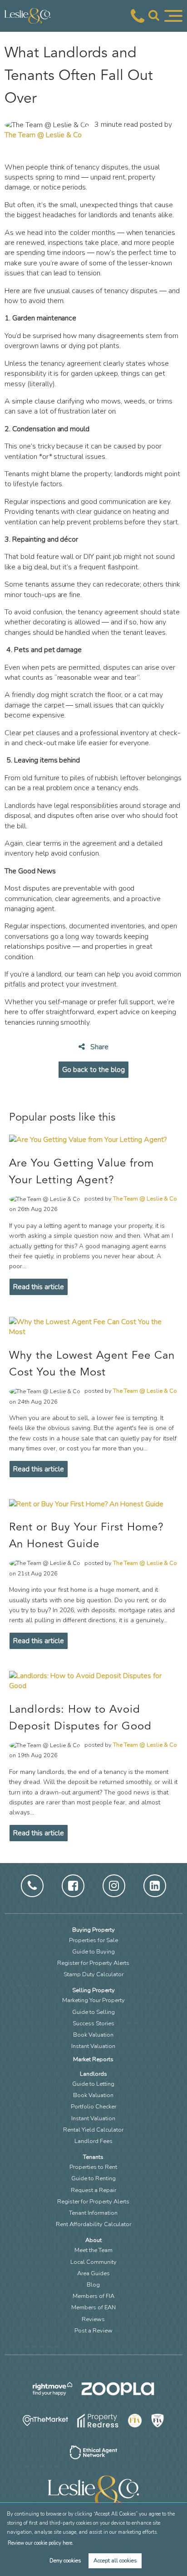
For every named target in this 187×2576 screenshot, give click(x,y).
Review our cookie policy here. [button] (40, 2543)
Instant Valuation (93, 2046)
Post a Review (93, 2331)
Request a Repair (93, 2190)
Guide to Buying (93, 1952)
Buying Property (93, 1930)
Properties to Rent (93, 2167)
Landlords (93, 2074)
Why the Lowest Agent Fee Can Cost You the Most (92, 1364)
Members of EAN (93, 2307)
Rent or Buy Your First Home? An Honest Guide (86, 1535)
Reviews (93, 2319)
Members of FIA (93, 2296)
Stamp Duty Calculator (93, 1974)
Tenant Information (93, 2213)
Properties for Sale (93, 1940)
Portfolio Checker (93, 2107)
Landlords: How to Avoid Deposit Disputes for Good (80, 1718)
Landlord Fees (93, 2141)
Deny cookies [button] (65, 2561)
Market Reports (93, 2059)
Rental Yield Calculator (93, 2130)
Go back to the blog (93, 1070)
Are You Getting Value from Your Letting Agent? (81, 1171)
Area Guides (93, 2273)
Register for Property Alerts (93, 1963)
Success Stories (93, 2023)
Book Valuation (93, 2035)
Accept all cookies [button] (115, 2561)
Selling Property (93, 1990)
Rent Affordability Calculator (93, 2224)
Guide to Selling (93, 2012)
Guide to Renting (93, 2178)
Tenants (93, 2157)
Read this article (39, 1287)
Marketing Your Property (93, 2000)
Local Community (93, 2262)
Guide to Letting (93, 2084)
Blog (93, 2285)
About (93, 2240)
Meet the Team (93, 2250)
